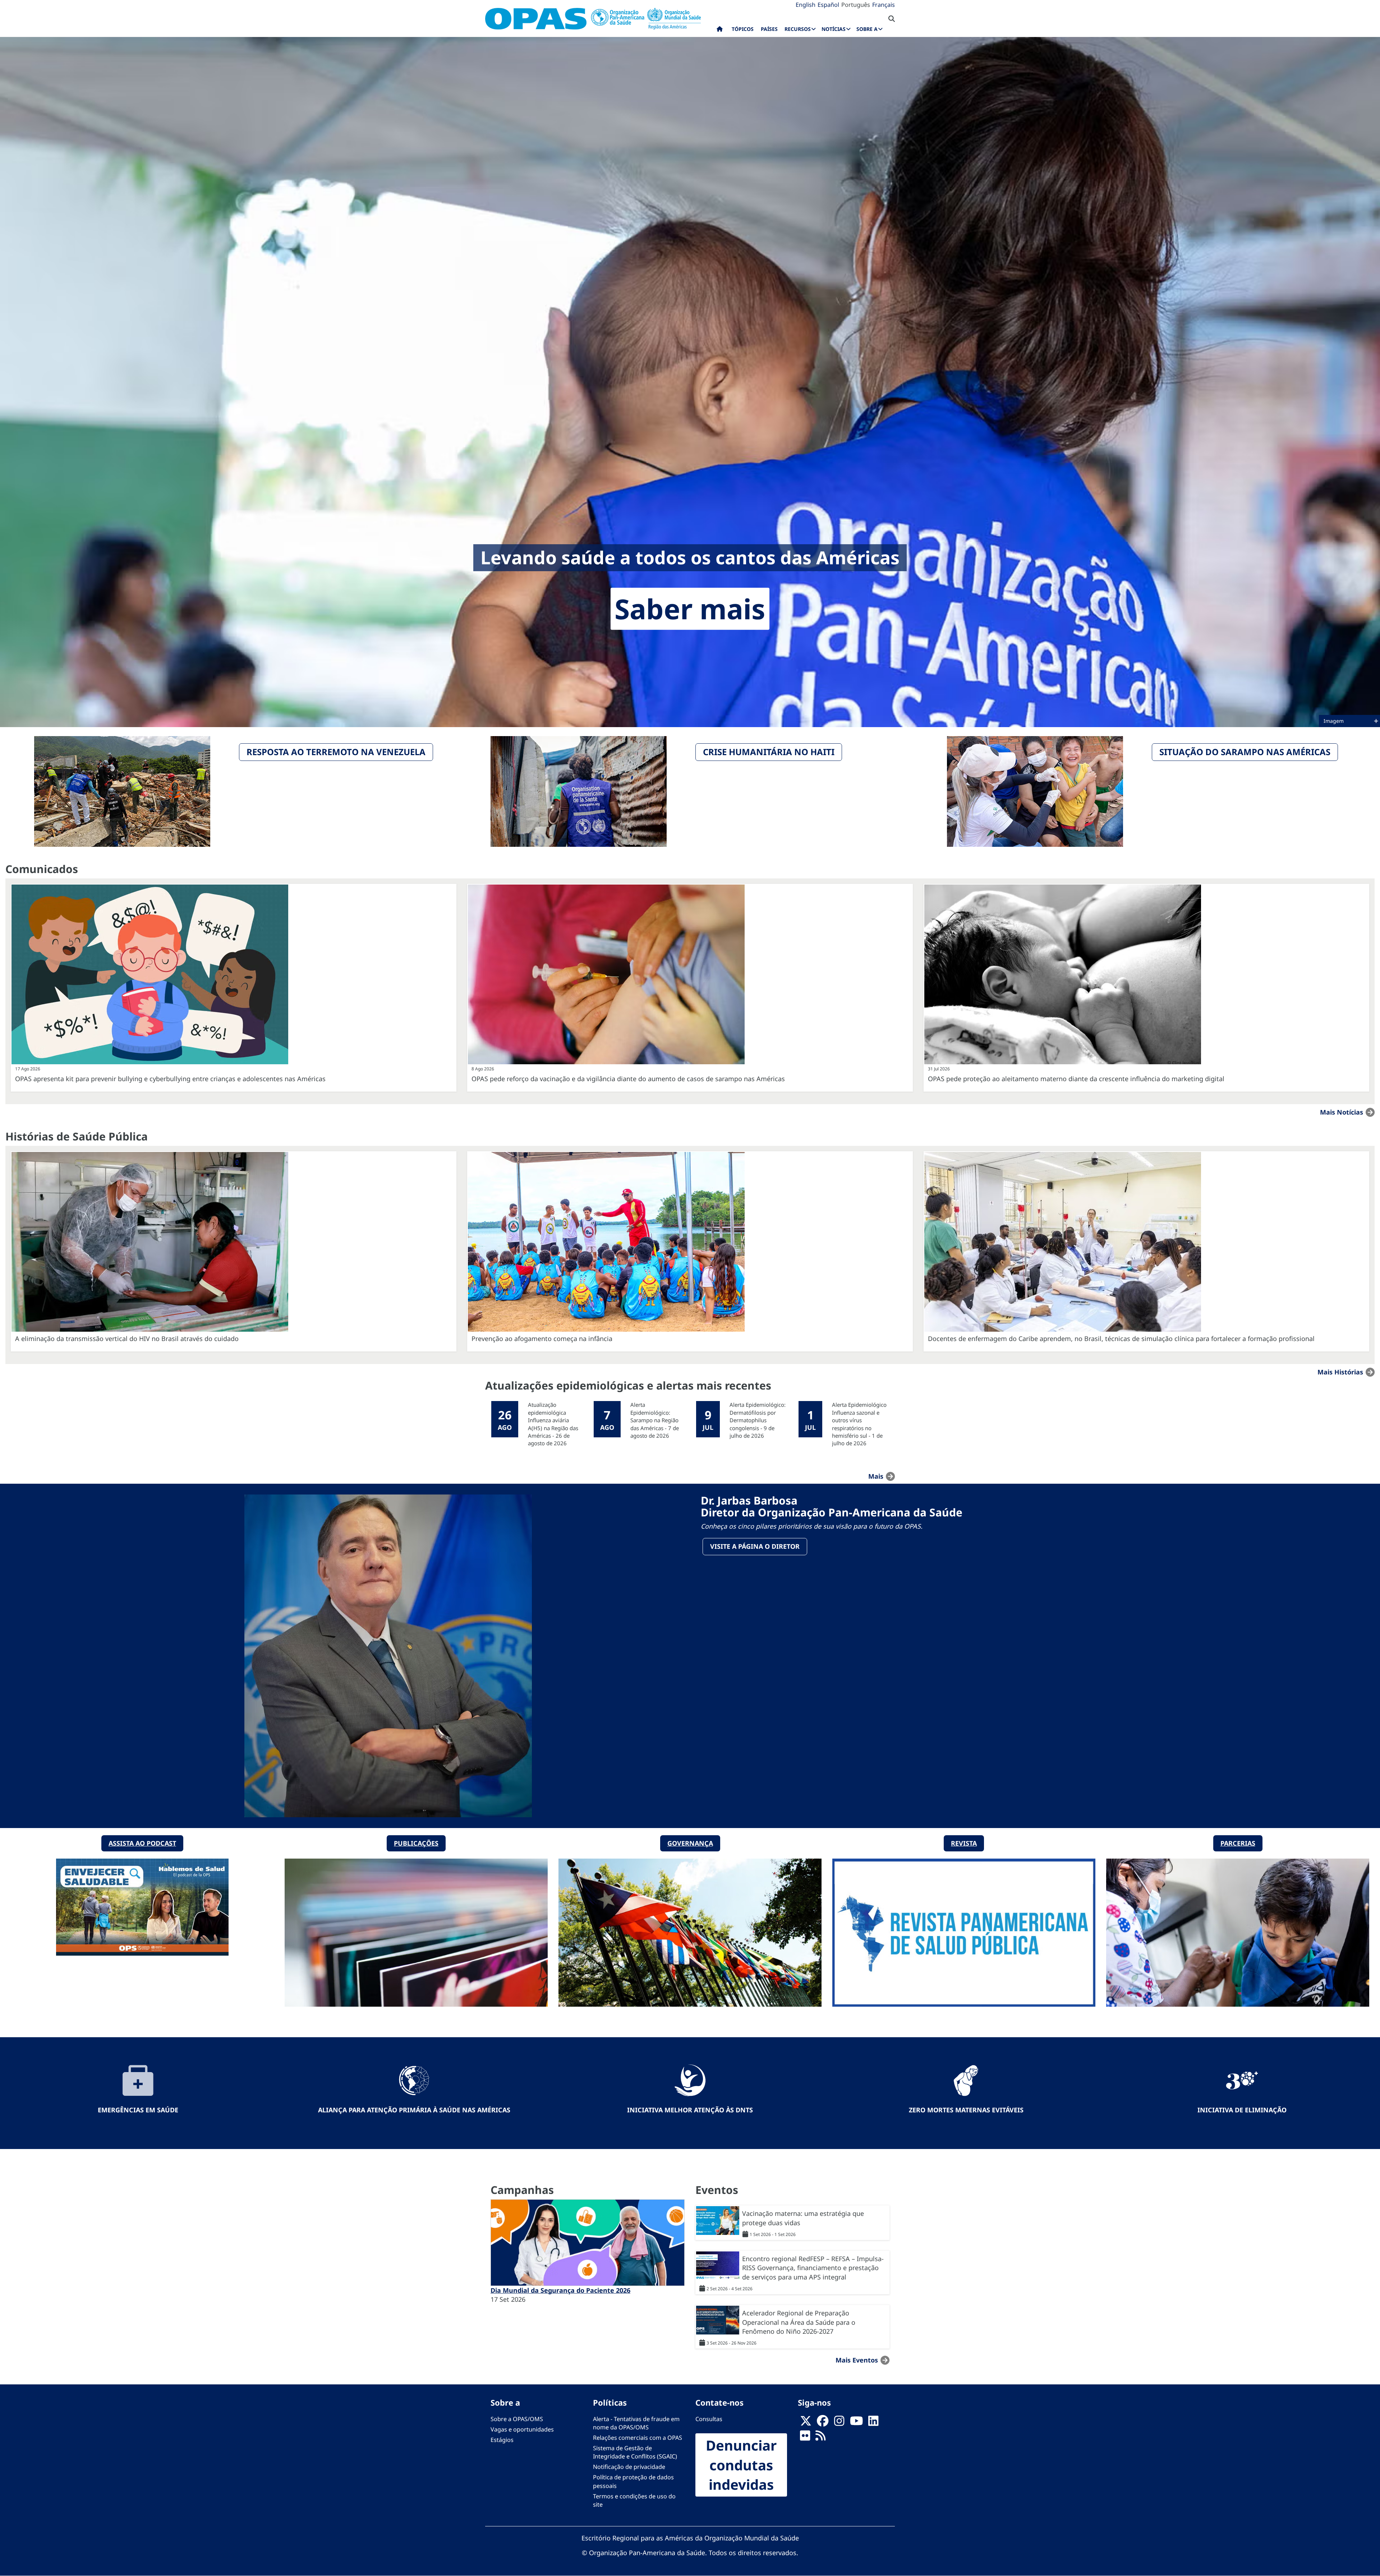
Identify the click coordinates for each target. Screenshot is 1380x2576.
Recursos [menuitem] (798, 29)
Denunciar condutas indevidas (741, 2465)
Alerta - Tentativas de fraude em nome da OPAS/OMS (636, 2423)
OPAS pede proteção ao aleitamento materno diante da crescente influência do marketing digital (1076, 1079)
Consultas (709, 2419)
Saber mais (690, 609)
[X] (806, 2423)
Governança (690, 1843)
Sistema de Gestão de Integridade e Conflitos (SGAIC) (635, 2452)
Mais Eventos (857, 2360)
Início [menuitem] (720, 31)
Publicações (416, 1843)
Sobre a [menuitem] (867, 29)
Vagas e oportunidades (522, 2429)
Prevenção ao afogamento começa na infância (542, 1338)
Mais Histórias (1340, 1372)
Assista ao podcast (142, 1843)
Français (884, 5)
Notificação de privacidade (629, 2467)
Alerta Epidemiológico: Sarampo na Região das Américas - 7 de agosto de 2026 (655, 1420)
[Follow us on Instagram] (839, 2423)
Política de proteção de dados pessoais (633, 2481)
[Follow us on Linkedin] (873, 2423)
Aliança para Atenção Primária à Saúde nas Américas (414, 2110)
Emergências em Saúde (138, 2110)
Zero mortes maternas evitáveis (966, 2110)
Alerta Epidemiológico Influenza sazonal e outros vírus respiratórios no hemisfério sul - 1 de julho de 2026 (859, 1424)
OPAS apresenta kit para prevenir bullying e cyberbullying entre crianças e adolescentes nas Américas (170, 1079)
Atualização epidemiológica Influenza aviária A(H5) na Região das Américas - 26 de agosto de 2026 (553, 1424)
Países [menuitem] (769, 29)
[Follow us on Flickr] (805, 2438)
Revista (964, 1843)
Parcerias (1238, 1843)
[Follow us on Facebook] (823, 2423)
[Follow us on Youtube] (856, 2423)
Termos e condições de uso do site (634, 2500)
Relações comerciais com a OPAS (638, 2438)
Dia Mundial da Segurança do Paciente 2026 (560, 2290)
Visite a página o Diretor (755, 1546)
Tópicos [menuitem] (743, 29)
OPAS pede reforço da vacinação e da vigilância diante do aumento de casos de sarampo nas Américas (628, 1079)
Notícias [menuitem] (834, 29)
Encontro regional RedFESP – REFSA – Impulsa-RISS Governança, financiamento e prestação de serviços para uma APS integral (813, 2268)
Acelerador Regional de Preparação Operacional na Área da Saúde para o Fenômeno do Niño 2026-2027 (799, 2322)
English (806, 5)
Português (856, 5)
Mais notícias (1342, 1112)
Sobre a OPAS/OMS (517, 2419)
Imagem (1334, 721)
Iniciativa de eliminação (1242, 2110)
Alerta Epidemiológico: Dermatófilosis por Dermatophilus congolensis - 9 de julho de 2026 (758, 1420)
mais (876, 1476)
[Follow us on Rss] (820, 2438)
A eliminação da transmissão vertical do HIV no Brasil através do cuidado (127, 1338)
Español (828, 5)
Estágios (502, 2440)
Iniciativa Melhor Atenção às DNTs (690, 2110)
